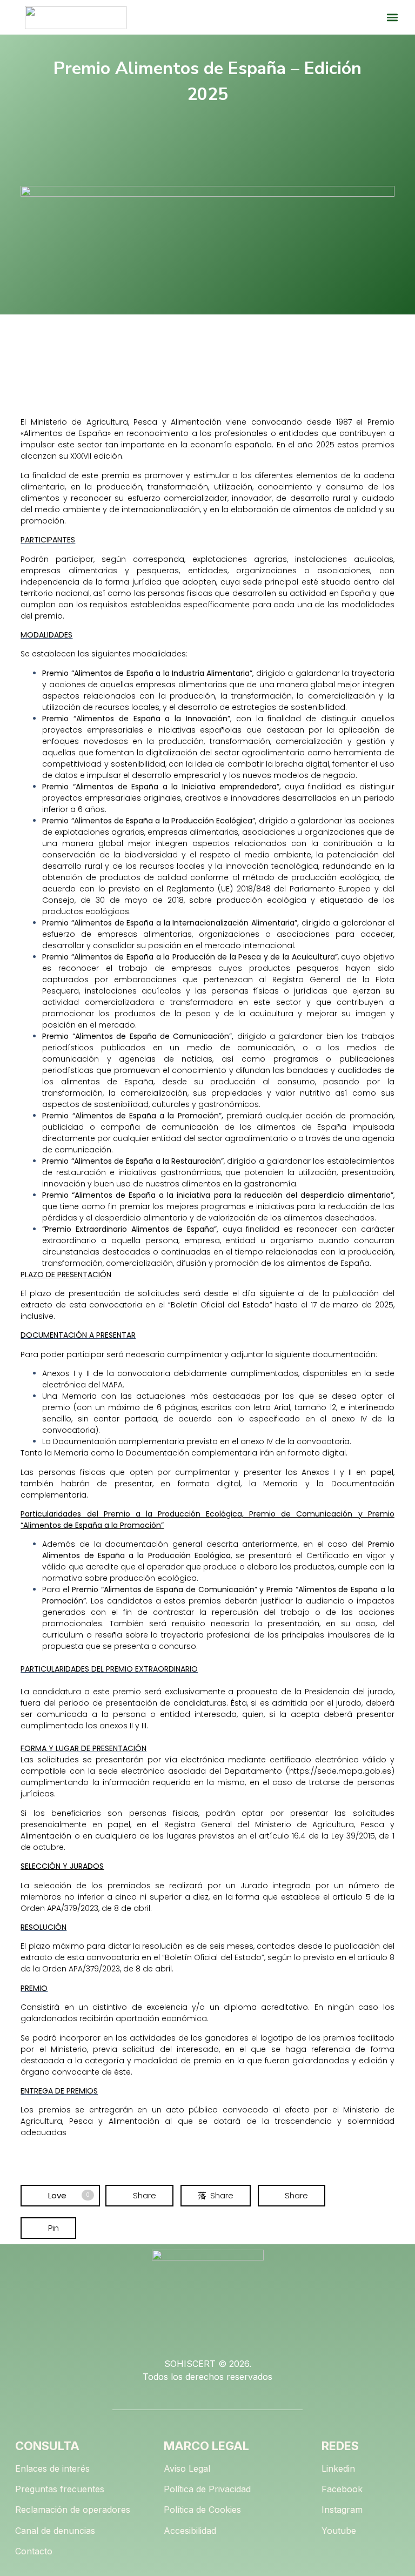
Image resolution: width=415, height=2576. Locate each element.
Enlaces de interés (52, 2468)
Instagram (342, 2510)
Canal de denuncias (55, 2531)
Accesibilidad (190, 2531)
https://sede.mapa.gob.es (340, 1771)
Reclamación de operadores (73, 2510)
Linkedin (338, 2468)
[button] (392, 18)
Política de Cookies (202, 2510)
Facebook (342, 2489)
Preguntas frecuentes (60, 2489)
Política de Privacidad (207, 2489)
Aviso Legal (187, 2468)
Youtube (339, 2531)
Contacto (34, 2551)
